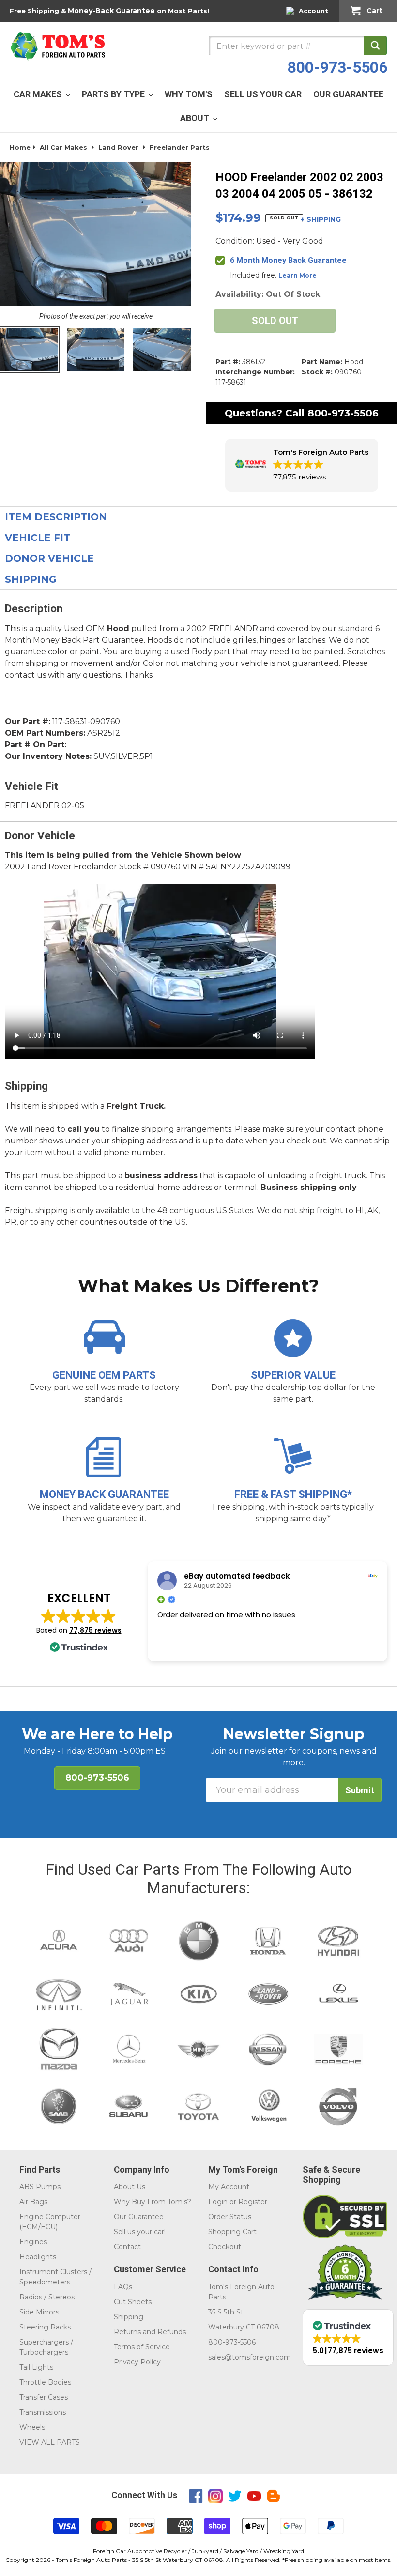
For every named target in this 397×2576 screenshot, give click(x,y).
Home (20, 147)
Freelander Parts (180, 147)
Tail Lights (36, 2367)
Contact (127, 2247)
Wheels (32, 2427)
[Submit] (375, 46)
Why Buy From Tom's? (153, 2202)
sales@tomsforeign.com (250, 2357)
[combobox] (298, 46)
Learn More (298, 275)
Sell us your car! (140, 2232)
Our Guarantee (139, 2217)
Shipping (129, 2317)
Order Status (230, 2217)
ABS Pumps (40, 2187)
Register (253, 2202)
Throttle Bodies (45, 2382)
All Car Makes (63, 147)
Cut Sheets (133, 2302)
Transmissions (43, 2412)
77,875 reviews (95, 1630)
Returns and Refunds (150, 2332)
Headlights (38, 2257)
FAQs (123, 2287)
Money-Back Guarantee (111, 11)
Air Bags (33, 2202)
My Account (229, 2187)
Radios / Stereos (47, 2297)
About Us (130, 2187)
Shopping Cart (232, 2232)
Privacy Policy (137, 2362)
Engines (33, 2242)
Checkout (225, 2247)
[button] (302, 465)
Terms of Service (142, 2347)
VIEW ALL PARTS (50, 2442)
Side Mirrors (39, 2312)
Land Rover (118, 147)
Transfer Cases (44, 2397)
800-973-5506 (337, 67)
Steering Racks (45, 2327)
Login (218, 2202)
